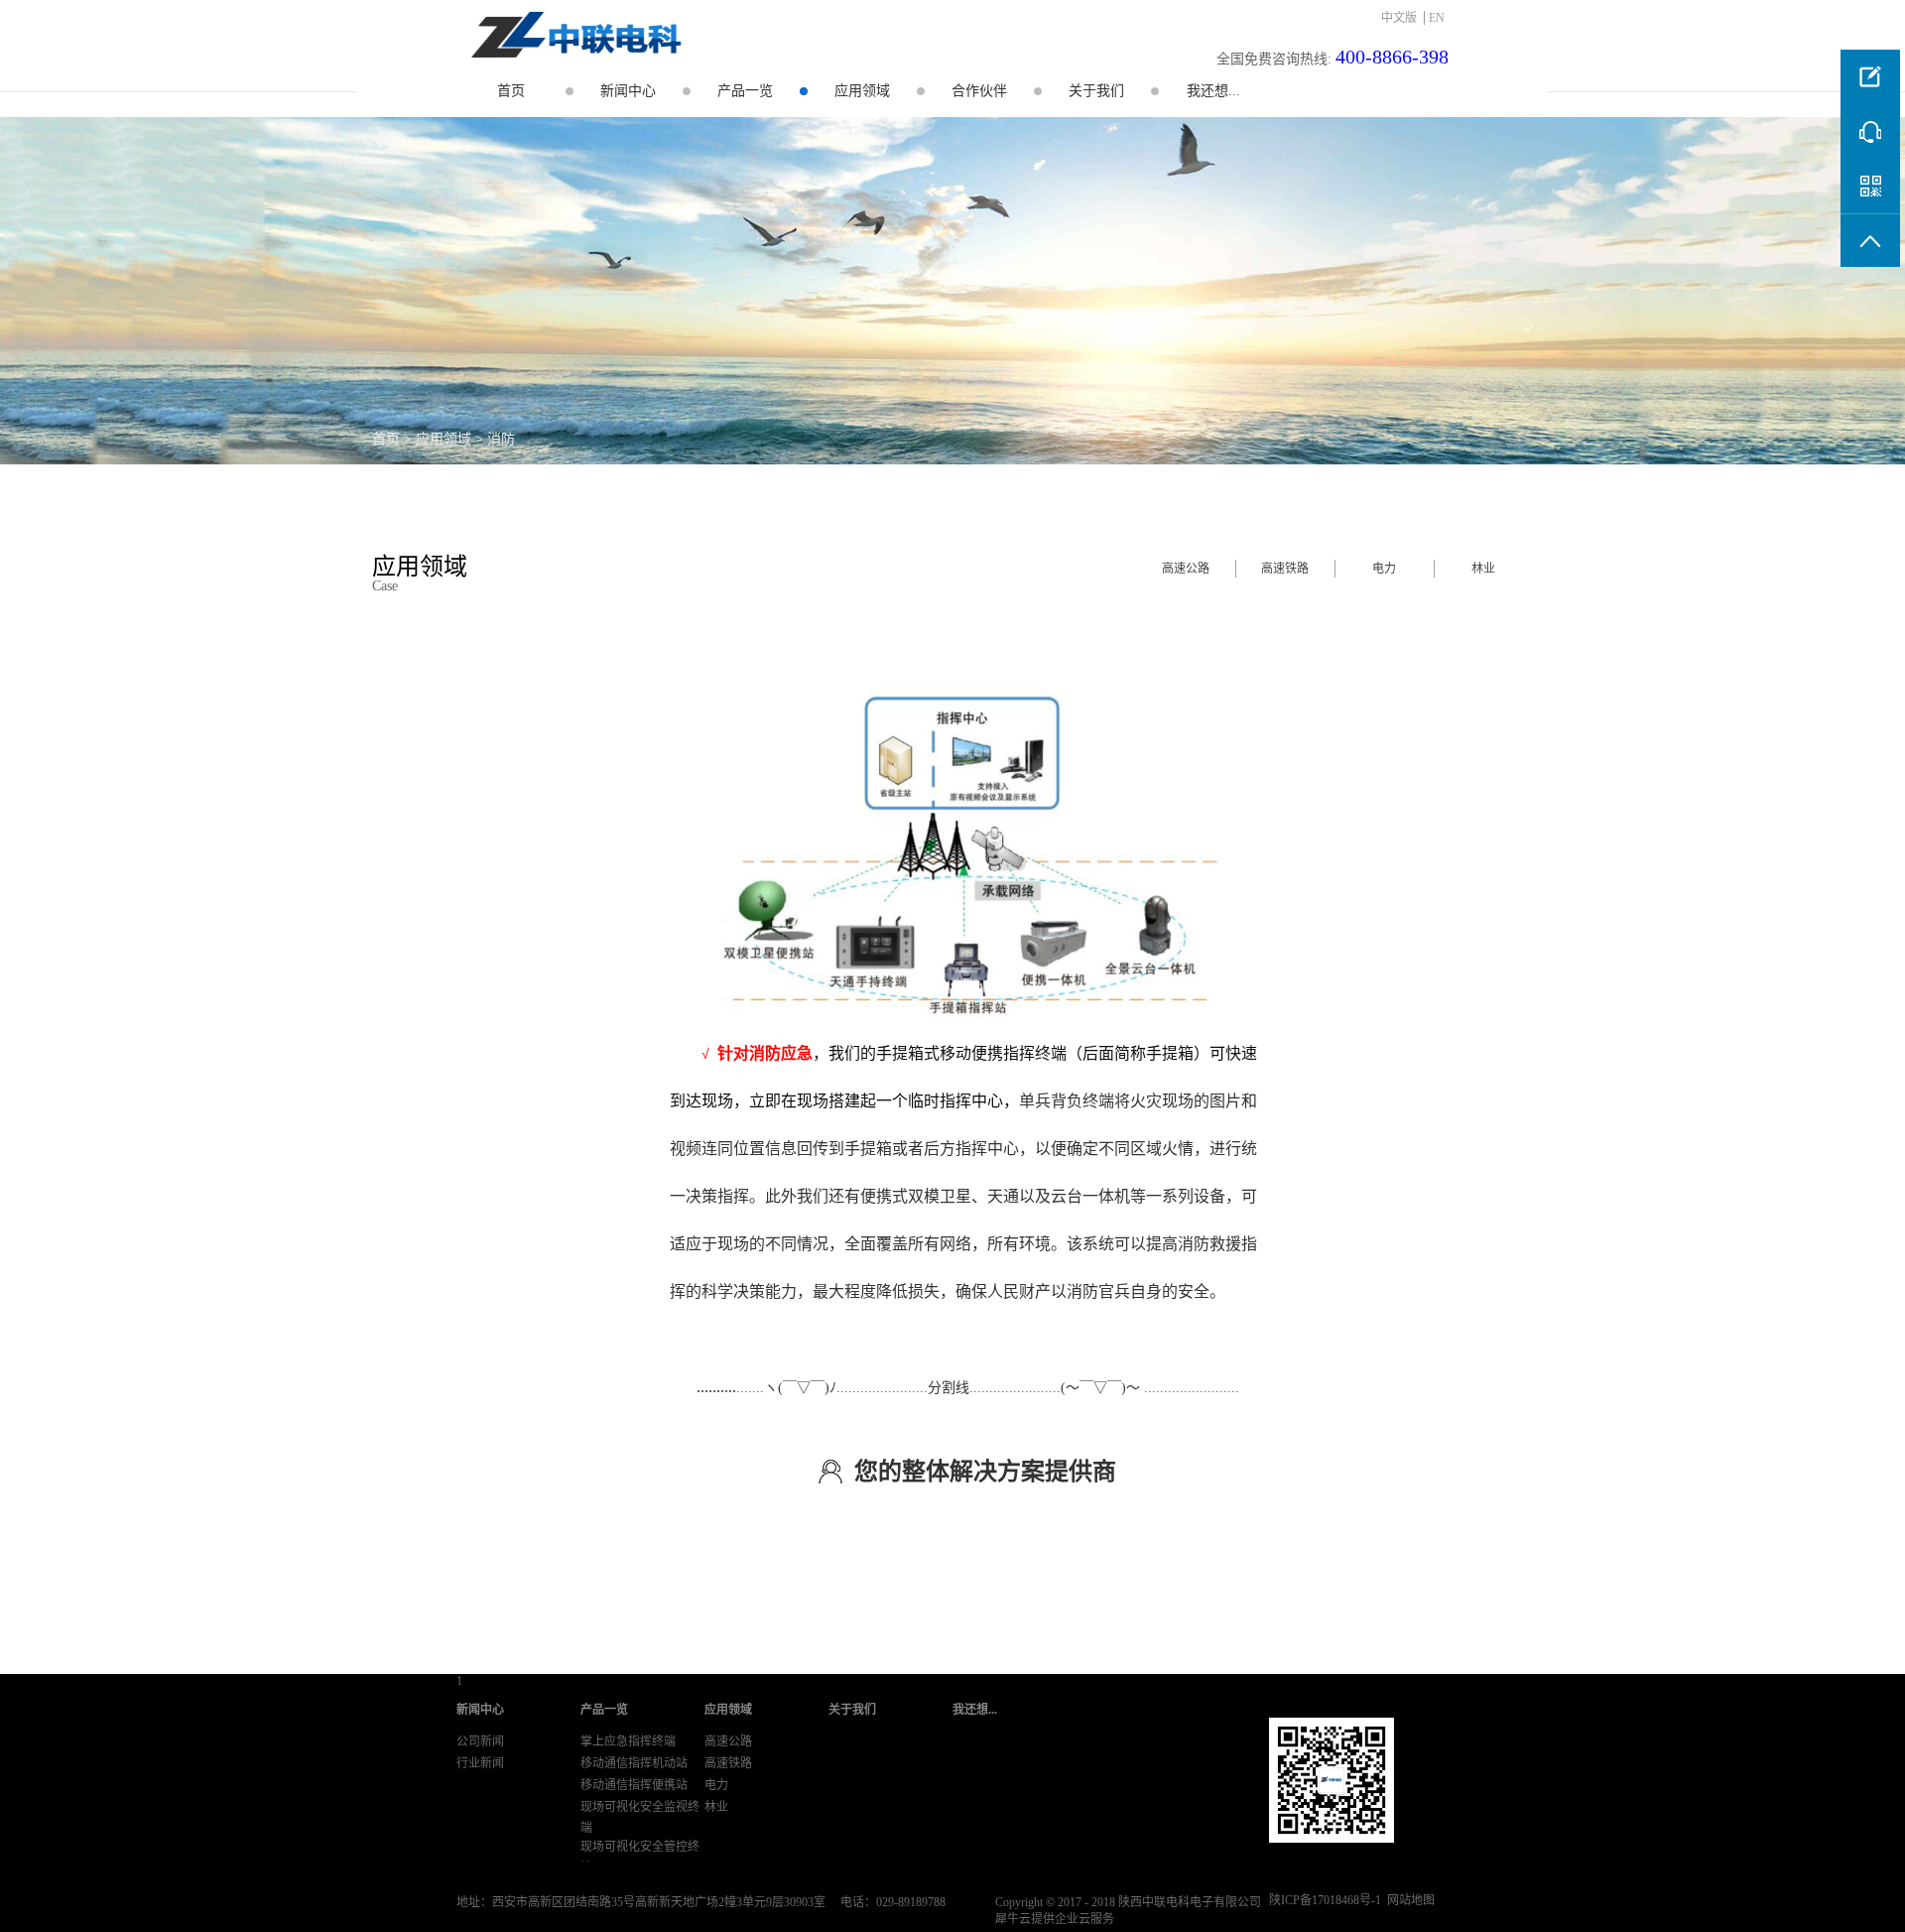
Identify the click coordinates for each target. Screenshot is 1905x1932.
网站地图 (1408, 1900)
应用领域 (444, 439)
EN (1437, 18)
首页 (511, 91)
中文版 (1399, 18)
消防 (501, 439)
